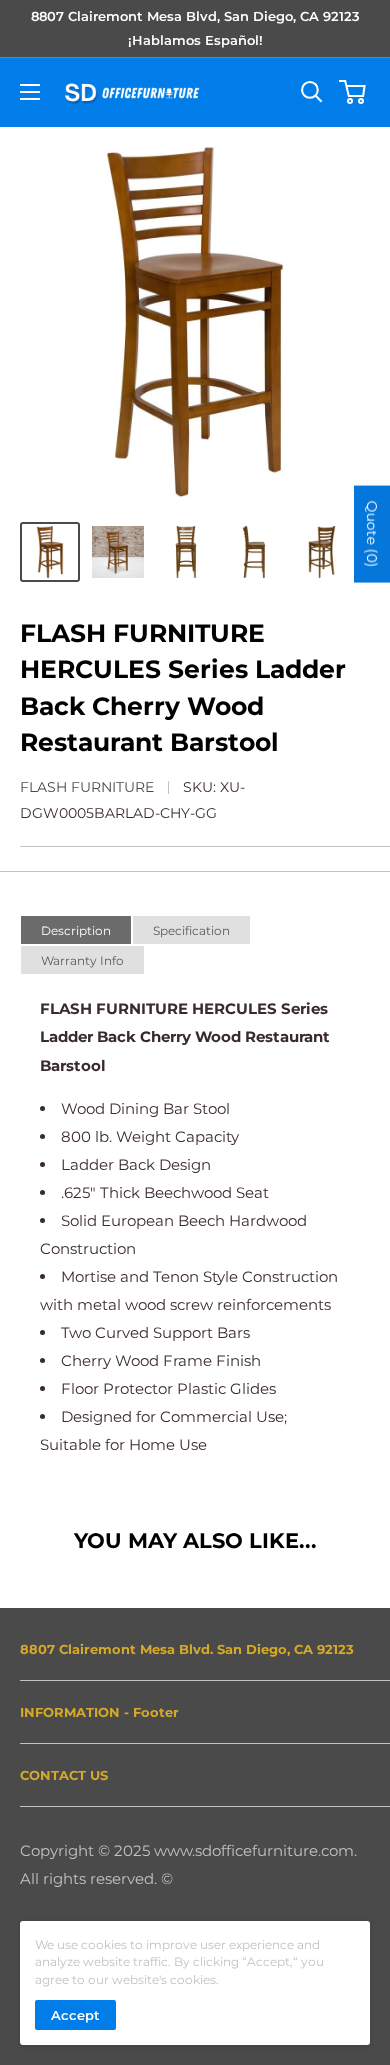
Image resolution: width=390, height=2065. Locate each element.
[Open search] (312, 92)
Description (76, 930)
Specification (191, 930)
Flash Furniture (87, 787)
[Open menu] (30, 92)
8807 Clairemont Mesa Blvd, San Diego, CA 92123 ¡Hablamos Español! (195, 28)
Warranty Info (82, 960)
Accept (75, 2015)
